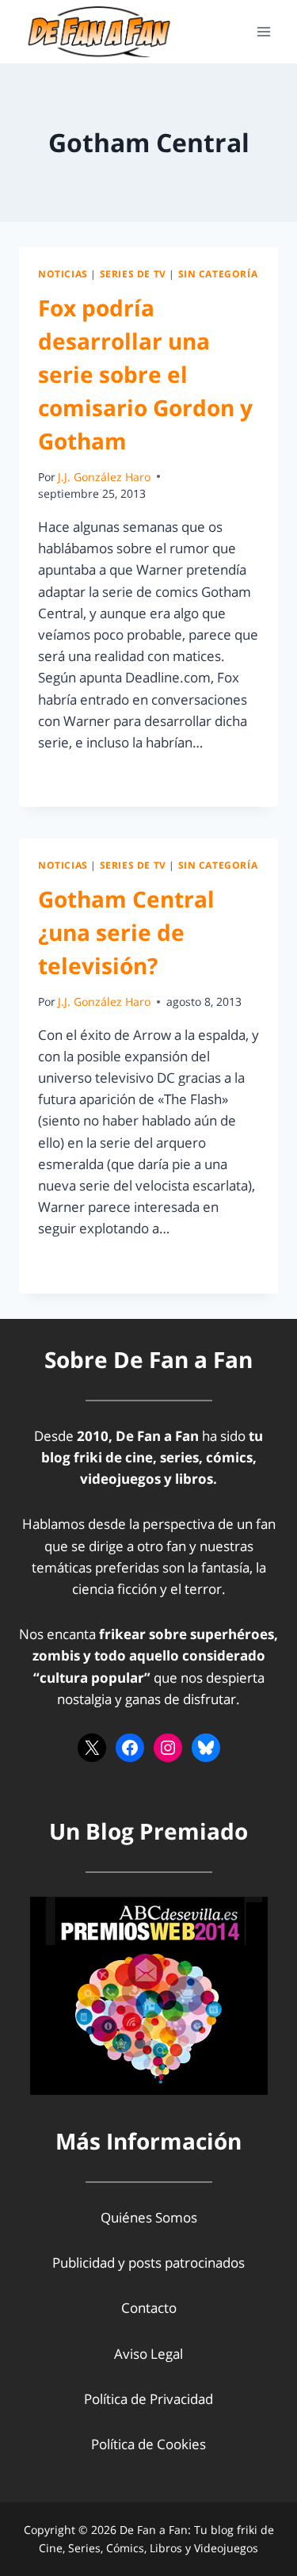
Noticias (63, 273)
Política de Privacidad (148, 2399)
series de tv (133, 273)
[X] (92, 1748)
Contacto (149, 2308)
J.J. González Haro (104, 477)
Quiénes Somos (149, 2217)
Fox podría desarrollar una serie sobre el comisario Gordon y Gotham (145, 374)
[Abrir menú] (263, 31)
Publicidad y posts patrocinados (148, 2263)
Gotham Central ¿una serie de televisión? (126, 932)
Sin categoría (218, 273)
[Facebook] (130, 1748)
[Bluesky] (206, 1748)
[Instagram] (168, 1748)
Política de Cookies (148, 2444)
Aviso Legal (148, 2354)
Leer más (75, 778)
